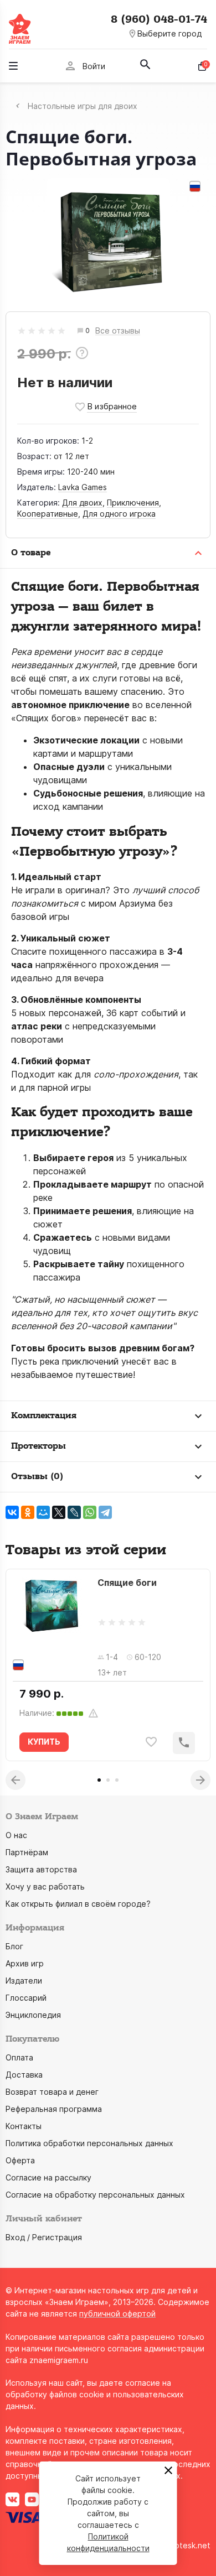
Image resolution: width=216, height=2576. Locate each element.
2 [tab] (108, 1780)
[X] (59, 1512)
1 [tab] (99, 1780)
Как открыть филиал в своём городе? (78, 1904)
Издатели (24, 1981)
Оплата (19, 2057)
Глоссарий (26, 1998)
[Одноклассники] (28, 1512)
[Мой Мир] (43, 1512)
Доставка (24, 2075)
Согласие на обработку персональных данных (95, 2195)
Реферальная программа (54, 2109)
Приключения (133, 503)
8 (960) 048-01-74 (159, 19)
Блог (14, 1946)
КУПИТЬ (44, 1742)
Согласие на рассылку (48, 2177)
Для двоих (82, 503)
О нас (16, 1835)
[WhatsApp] (90, 1512)
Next (200, 1780)
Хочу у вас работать (45, 1887)
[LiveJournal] (74, 1512)
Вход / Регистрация (44, 2237)
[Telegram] (105, 1512)
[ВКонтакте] (12, 1512)
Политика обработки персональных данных (89, 2143)
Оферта (20, 2160)
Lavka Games (83, 487)
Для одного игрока (119, 514)
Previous (16, 1780)
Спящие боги (127, 1583)
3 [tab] (117, 1780)
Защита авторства (41, 1869)
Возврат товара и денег (52, 2092)
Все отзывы (118, 331)
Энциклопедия (33, 2015)
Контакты (24, 2126)
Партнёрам (27, 1852)
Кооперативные (48, 514)
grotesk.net (189, 2545)
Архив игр (25, 1963)
